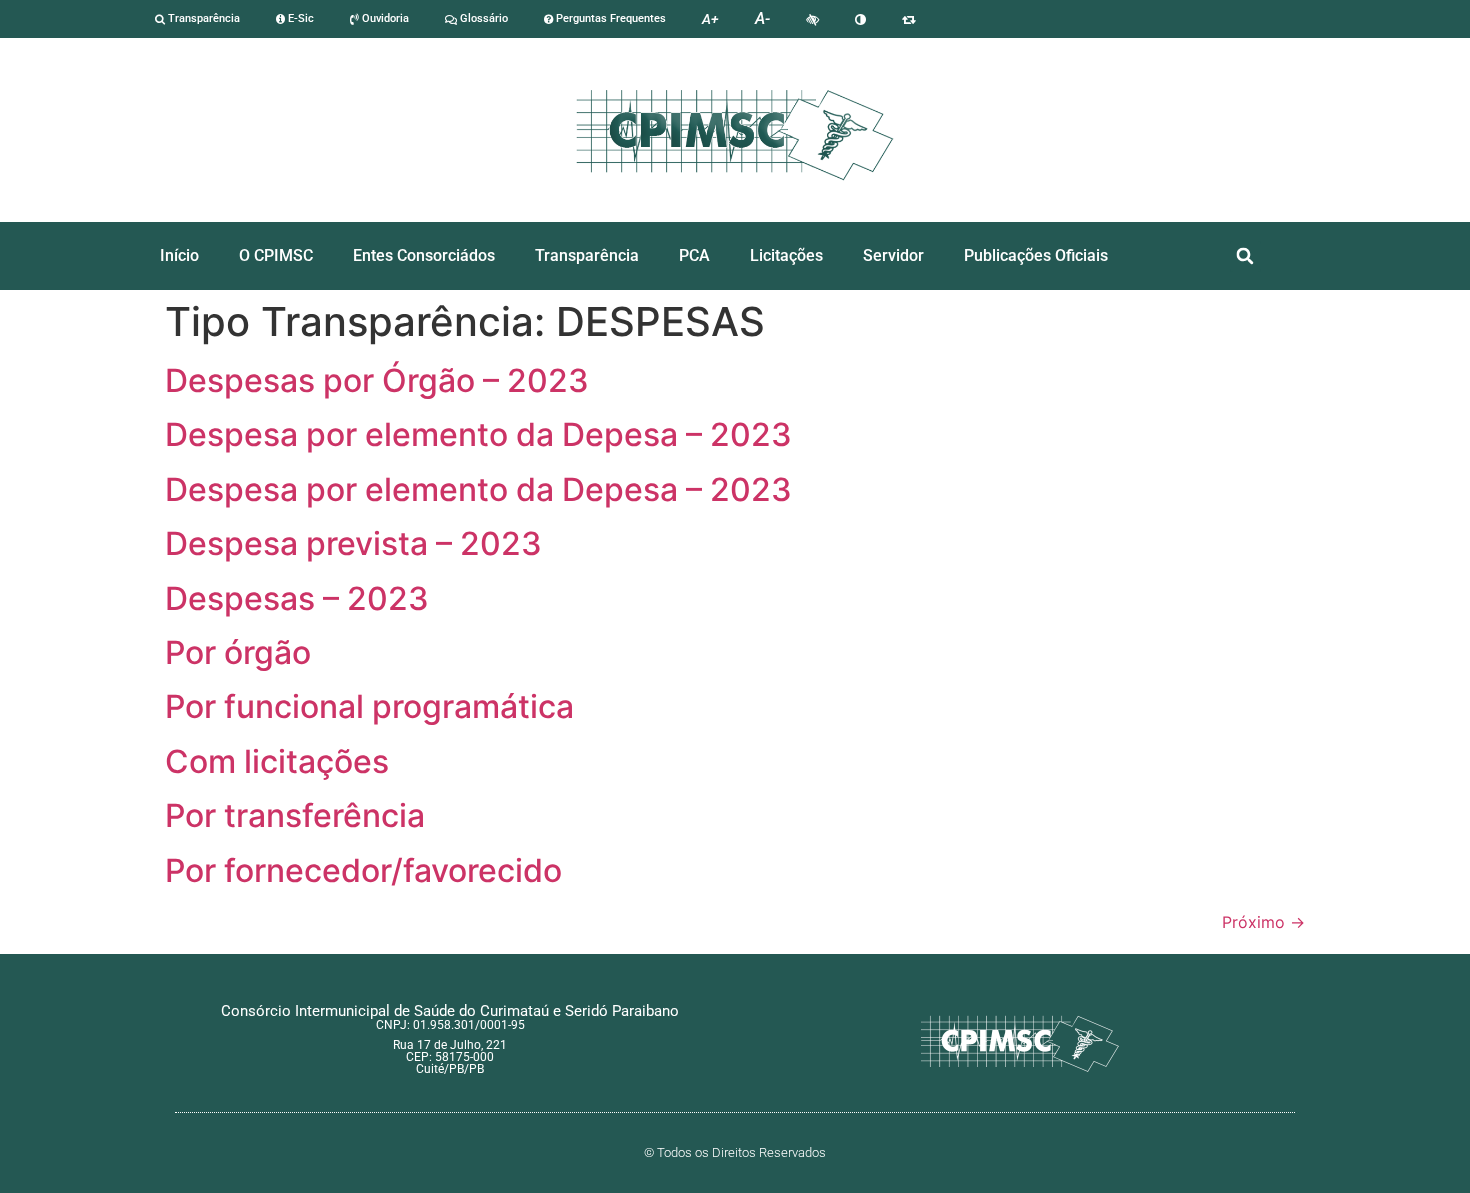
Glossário (482, 18)
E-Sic (299, 18)
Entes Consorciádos (424, 255)
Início (179, 255)
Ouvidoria (384, 18)
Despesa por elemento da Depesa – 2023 (478, 434)
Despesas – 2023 (297, 598)
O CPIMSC (276, 255)
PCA (694, 255)
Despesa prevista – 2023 (353, 543)
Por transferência (295, 815)
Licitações (786, 255)
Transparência (202, 18)
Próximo (1263, 922)
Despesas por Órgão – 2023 (377, 380)
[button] (1245, 256)
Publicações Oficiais (1036, 255)
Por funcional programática (369, 706)
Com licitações (277, 761)
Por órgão (238, 652)
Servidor (893, 255)
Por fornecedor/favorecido (363, 870)
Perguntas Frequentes (609, 18)
